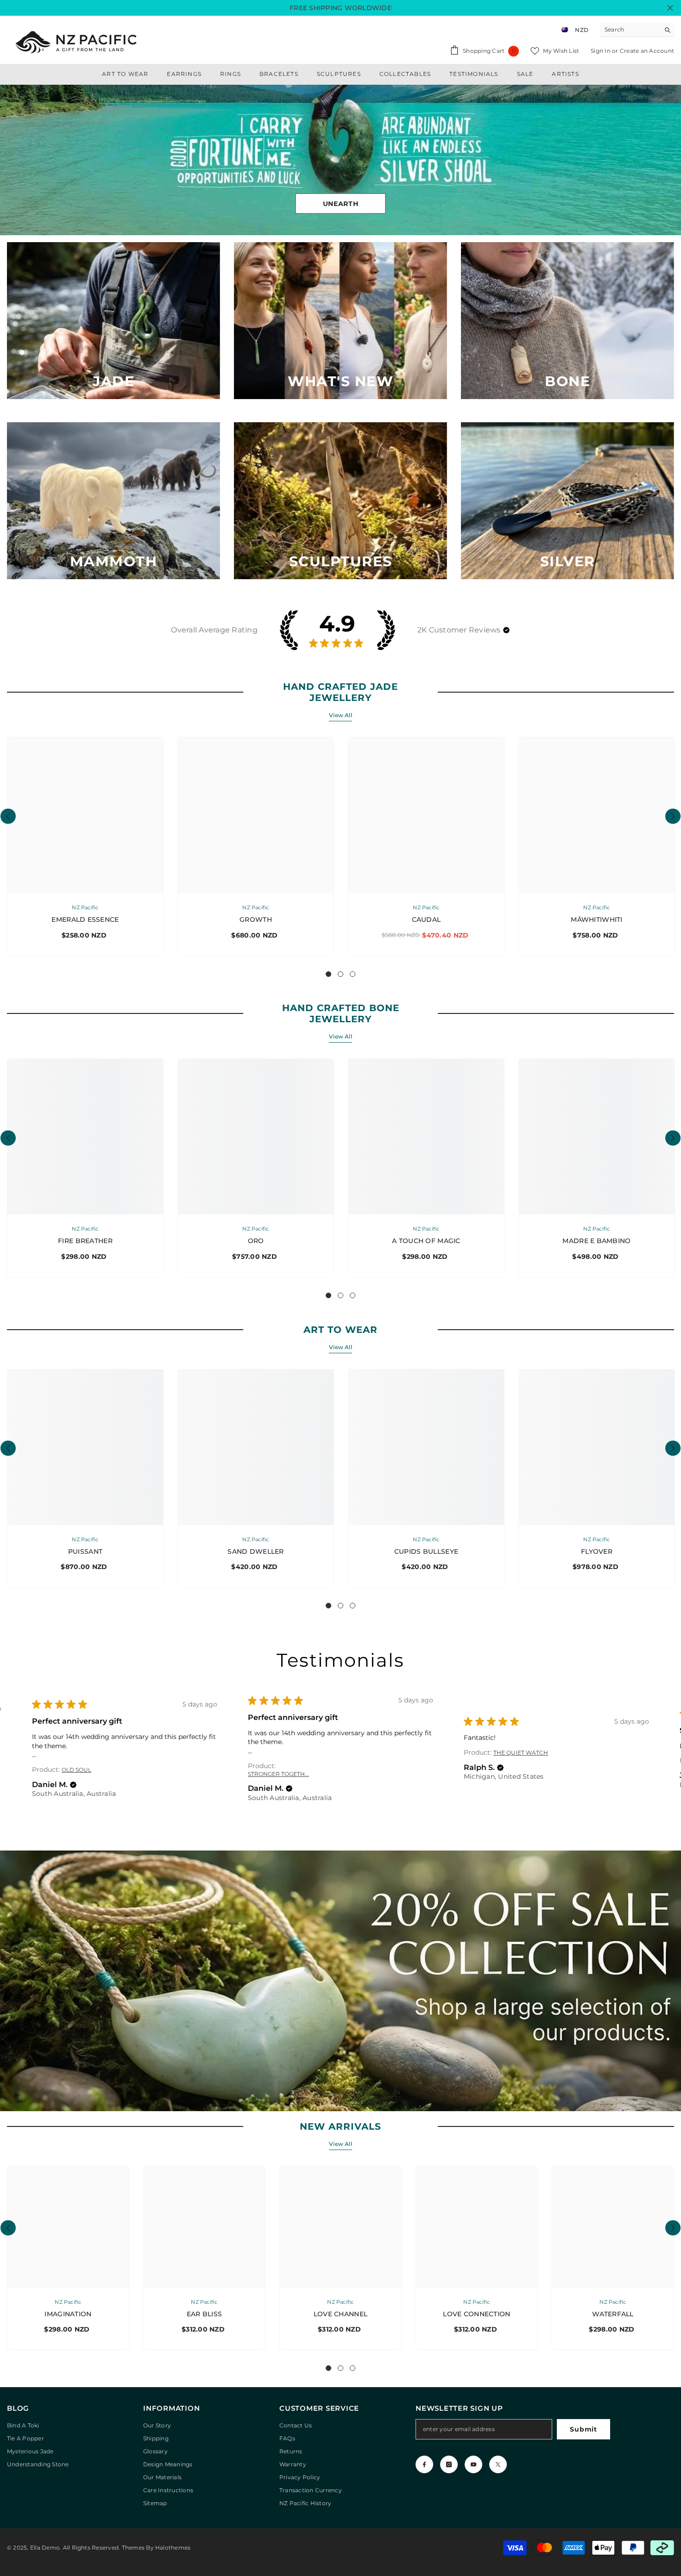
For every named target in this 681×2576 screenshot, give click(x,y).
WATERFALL (613, 2314)
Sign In (601, 51)
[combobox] (630, 30)
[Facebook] (424, 2464)
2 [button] (340, 974)
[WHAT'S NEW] (340, 321)
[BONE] (567, 321)
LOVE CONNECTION (476, 2314)
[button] (8, 160)
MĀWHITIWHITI (596, 919)
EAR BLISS (205, 2314)
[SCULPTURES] (340, 501)
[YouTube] (473, 2464)
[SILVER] (567, 501)
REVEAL (340, 203)
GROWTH (256, 919)
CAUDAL (426, 919)
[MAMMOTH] (113, 501)
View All (340, 715)
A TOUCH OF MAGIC (426, 1241)
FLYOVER (597, 1551)
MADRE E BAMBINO (596, 1241)
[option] (340, 160)
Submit (583, 2429)
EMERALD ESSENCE (85, 919)
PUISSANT (85, 1551)
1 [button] (328, 974)
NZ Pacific (85, 907)
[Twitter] (498, 2464)
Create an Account (647, 51)
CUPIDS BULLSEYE (426, 1551)
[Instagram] (449, 2464)
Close (670, 8)
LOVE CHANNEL (340, 2314)
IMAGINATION (68, 2314)
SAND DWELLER (255, 1551)
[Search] (637, 30)
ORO (256, 1241)
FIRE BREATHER (85, 1241)
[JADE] (113, 321)
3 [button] (353, 974)
